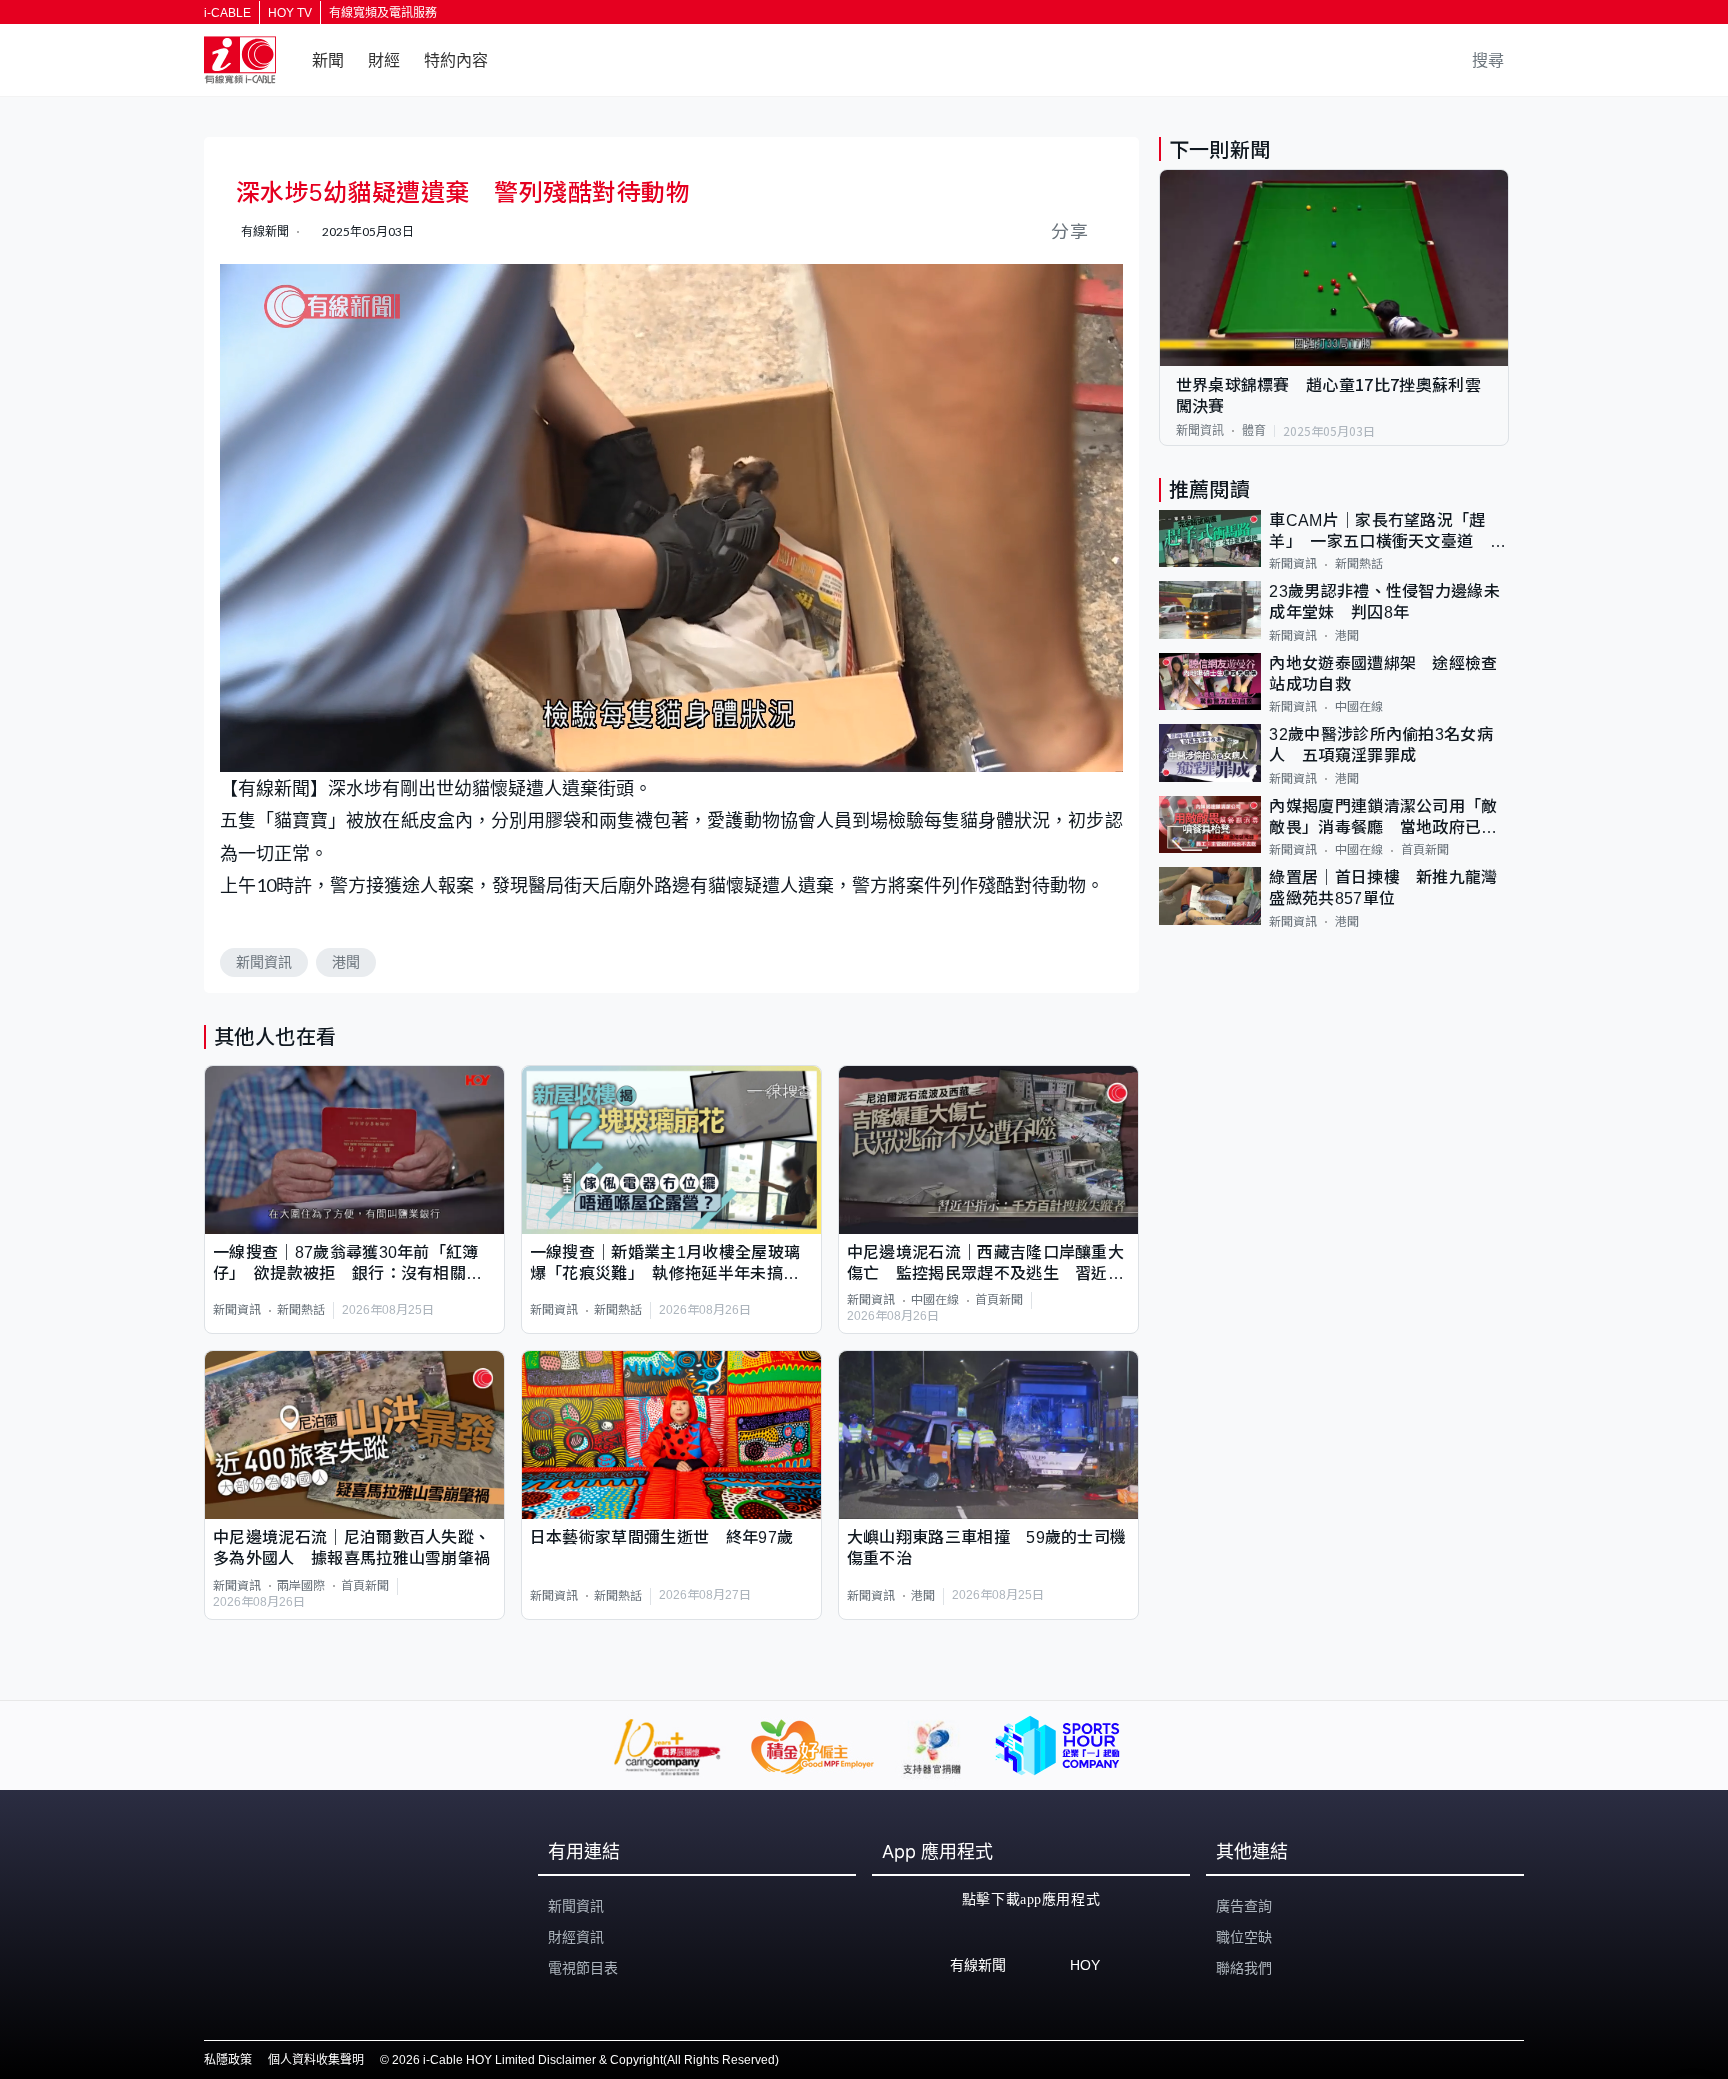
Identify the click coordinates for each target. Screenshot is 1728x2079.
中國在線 (935, 1300)
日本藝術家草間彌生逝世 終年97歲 (661, 1537)
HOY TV (290, 13)
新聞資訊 (264, 962)
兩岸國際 (301, 1586)
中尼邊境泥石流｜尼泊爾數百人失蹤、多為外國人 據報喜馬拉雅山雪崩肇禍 (351, 1548)
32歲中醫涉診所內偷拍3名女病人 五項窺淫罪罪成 (1381, 745)
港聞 (346, 962)
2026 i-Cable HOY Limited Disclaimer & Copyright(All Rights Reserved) (585, 2060)
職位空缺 (1244, 1937)
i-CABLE (227, 13)
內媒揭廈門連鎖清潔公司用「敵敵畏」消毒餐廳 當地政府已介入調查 (1383, 818)
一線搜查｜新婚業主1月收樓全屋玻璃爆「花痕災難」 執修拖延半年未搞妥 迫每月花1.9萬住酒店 (671, 1264)
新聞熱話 (301, 1310)
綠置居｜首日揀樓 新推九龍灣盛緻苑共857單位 (1383, 888)
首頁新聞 (999, 1300)
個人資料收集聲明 (316, 2060)
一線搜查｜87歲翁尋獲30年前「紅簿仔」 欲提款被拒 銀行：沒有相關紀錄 (347, 1264)
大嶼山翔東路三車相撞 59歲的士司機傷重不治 (987, 1548)
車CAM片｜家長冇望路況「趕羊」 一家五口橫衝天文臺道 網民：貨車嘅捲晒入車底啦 (1387, 532)
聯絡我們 (1244, 1968)
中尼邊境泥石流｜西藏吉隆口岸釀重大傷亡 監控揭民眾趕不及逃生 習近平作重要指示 (985, 1264)
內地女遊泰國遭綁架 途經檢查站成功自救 (1383, 674)
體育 (1254, 431)
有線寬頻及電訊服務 (383, 13)
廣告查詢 (1244, 1906)
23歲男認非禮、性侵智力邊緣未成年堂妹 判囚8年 (1384, 602)
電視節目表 (583, 1968)
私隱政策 (228, 2060)
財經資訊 (576, 1937)
